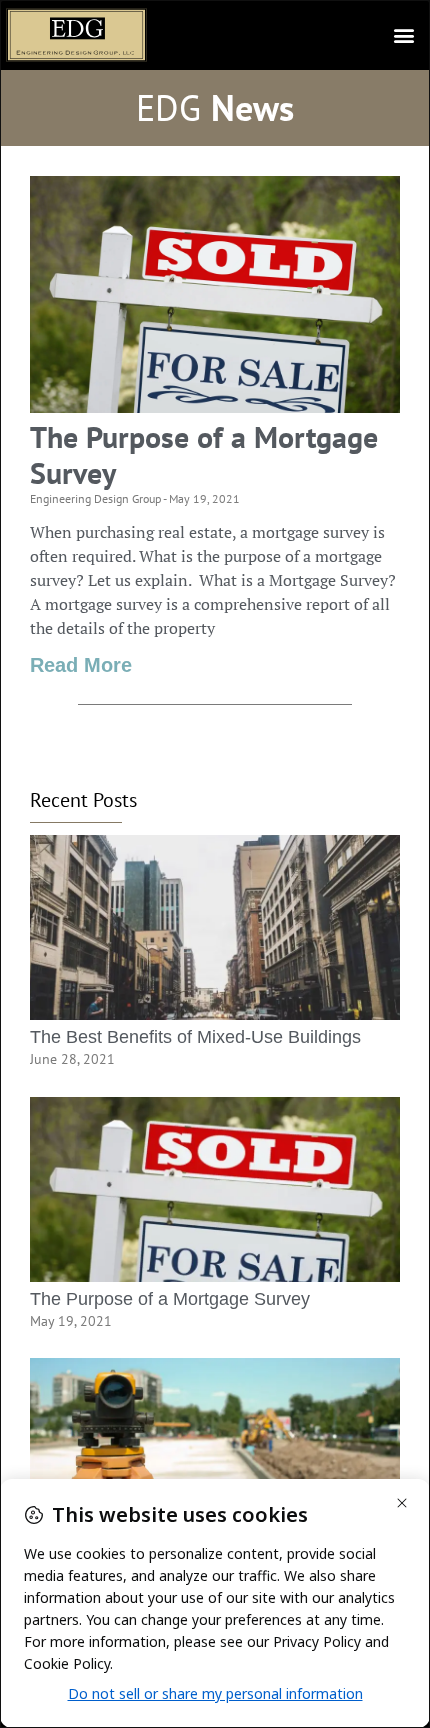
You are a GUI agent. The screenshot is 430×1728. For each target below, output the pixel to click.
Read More (81, 665)
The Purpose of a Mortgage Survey (204, 454)
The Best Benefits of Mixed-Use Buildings (195, 1037)
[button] (403, 35)
